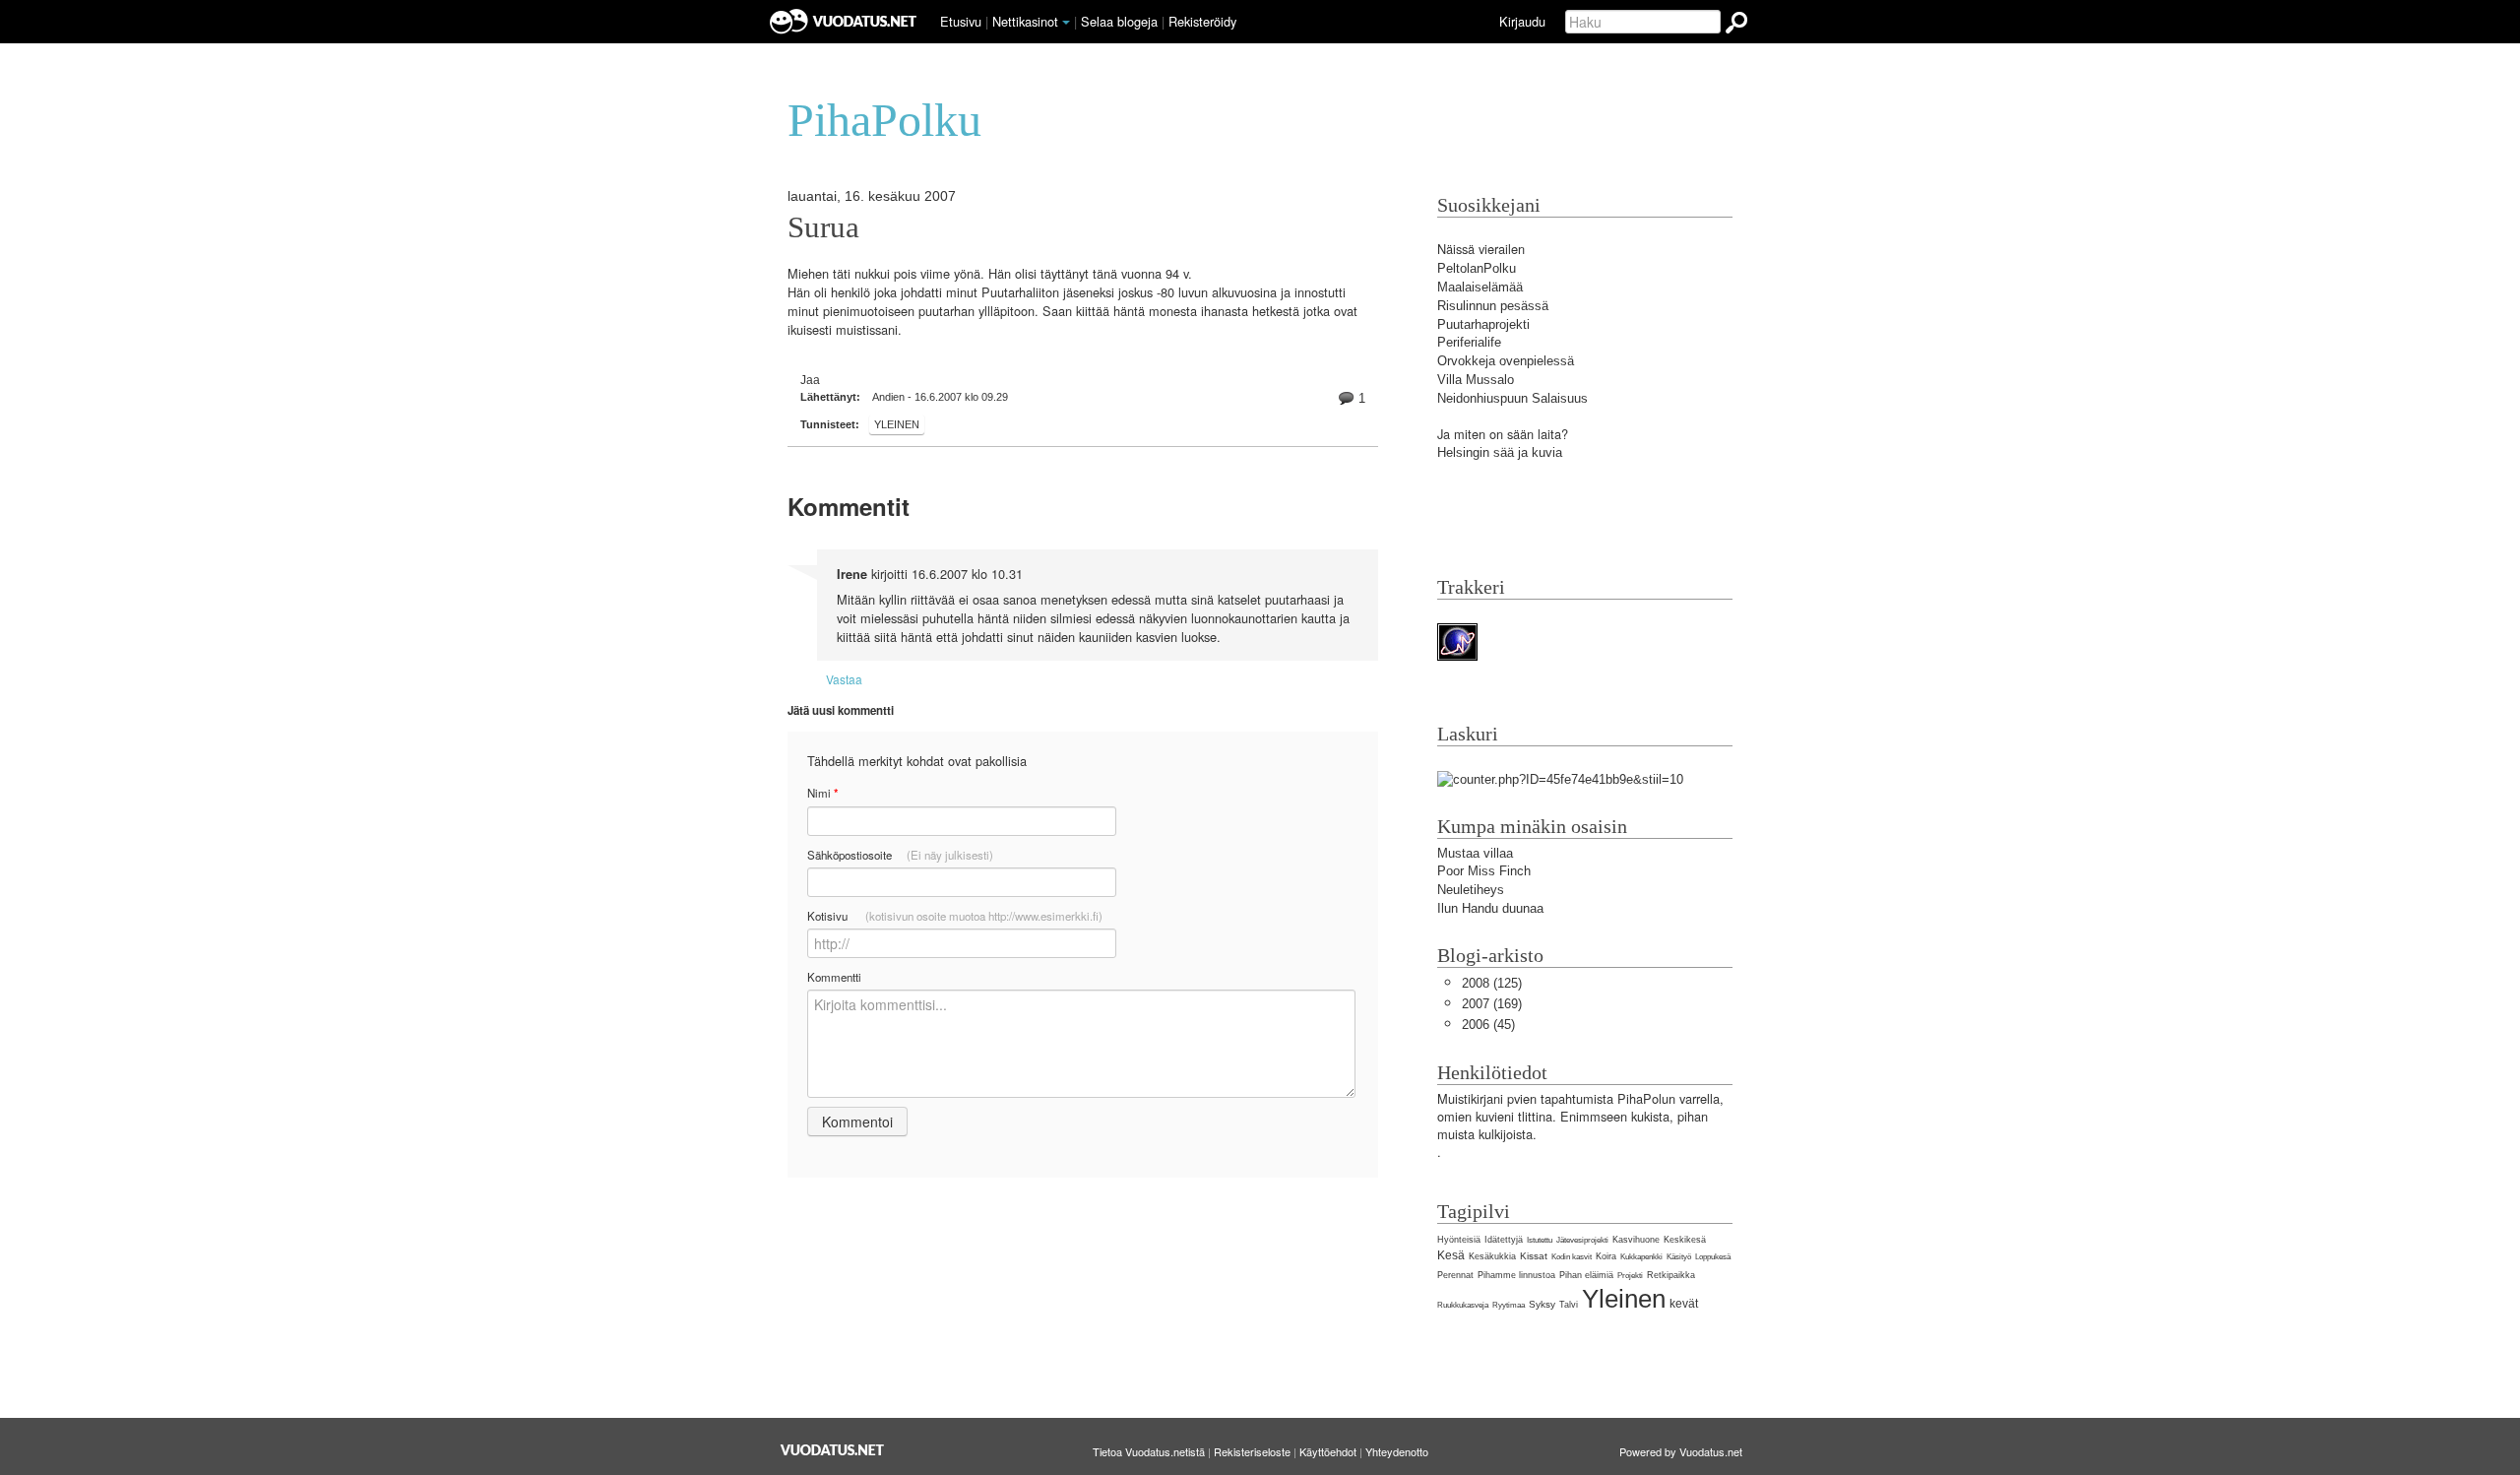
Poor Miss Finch (1484, 871)
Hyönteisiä (1459, 1240)
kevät (1684, 1304)
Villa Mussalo (1476, 380)
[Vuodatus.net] (833, 1450)
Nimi (822, 793)
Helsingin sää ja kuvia (1500, 452)
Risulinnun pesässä (1493, 306)
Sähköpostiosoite (900, 855)
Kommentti (834, 977)
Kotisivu (955, 916)
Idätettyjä (1504, 1240)
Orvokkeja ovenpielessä (1506, 361)
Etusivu (961, 21)
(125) (1492, 983)
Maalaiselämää (1480, 287)
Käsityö (1679, 1257)
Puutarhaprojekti (1483, 324)
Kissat (1534, 1256)
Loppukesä (1713, 1257)
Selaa (1119, 21)
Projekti (1630, 1276)
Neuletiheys (1471, 890)
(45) (1488, 1025)
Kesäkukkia (1492, 1256)
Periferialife (1469, 342)
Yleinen (897, 424)
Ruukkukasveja (1463, 1305)
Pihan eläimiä (1586, 1275)
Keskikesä (1685, 1240)
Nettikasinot (1025, 21)
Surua (823, 227)
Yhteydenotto (1397, 1451)
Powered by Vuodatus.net (1681, 1451)
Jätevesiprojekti (1582, 1240)
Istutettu (1540, 1240)
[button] (1066, 23)
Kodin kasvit (1572, 1257)
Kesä (1451, 1255)
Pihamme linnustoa (1516, 1275)
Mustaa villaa (1475, 853)
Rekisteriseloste (1252, 1451)
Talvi (1569, 1305)
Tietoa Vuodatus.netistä (1149, 1451)
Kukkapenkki (1641, 1257)
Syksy (1542, 1304)
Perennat (1455, 1275)
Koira (1606, 1256)
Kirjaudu (1522, 21)
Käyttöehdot (1328, 1451)
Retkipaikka (1671, 1275)
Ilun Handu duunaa (1490, 908)
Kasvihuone (1636, 1240)
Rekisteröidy (1202, 21)
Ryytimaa (1509, 1305)
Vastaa (844, 679)
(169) (1492, 1004)
